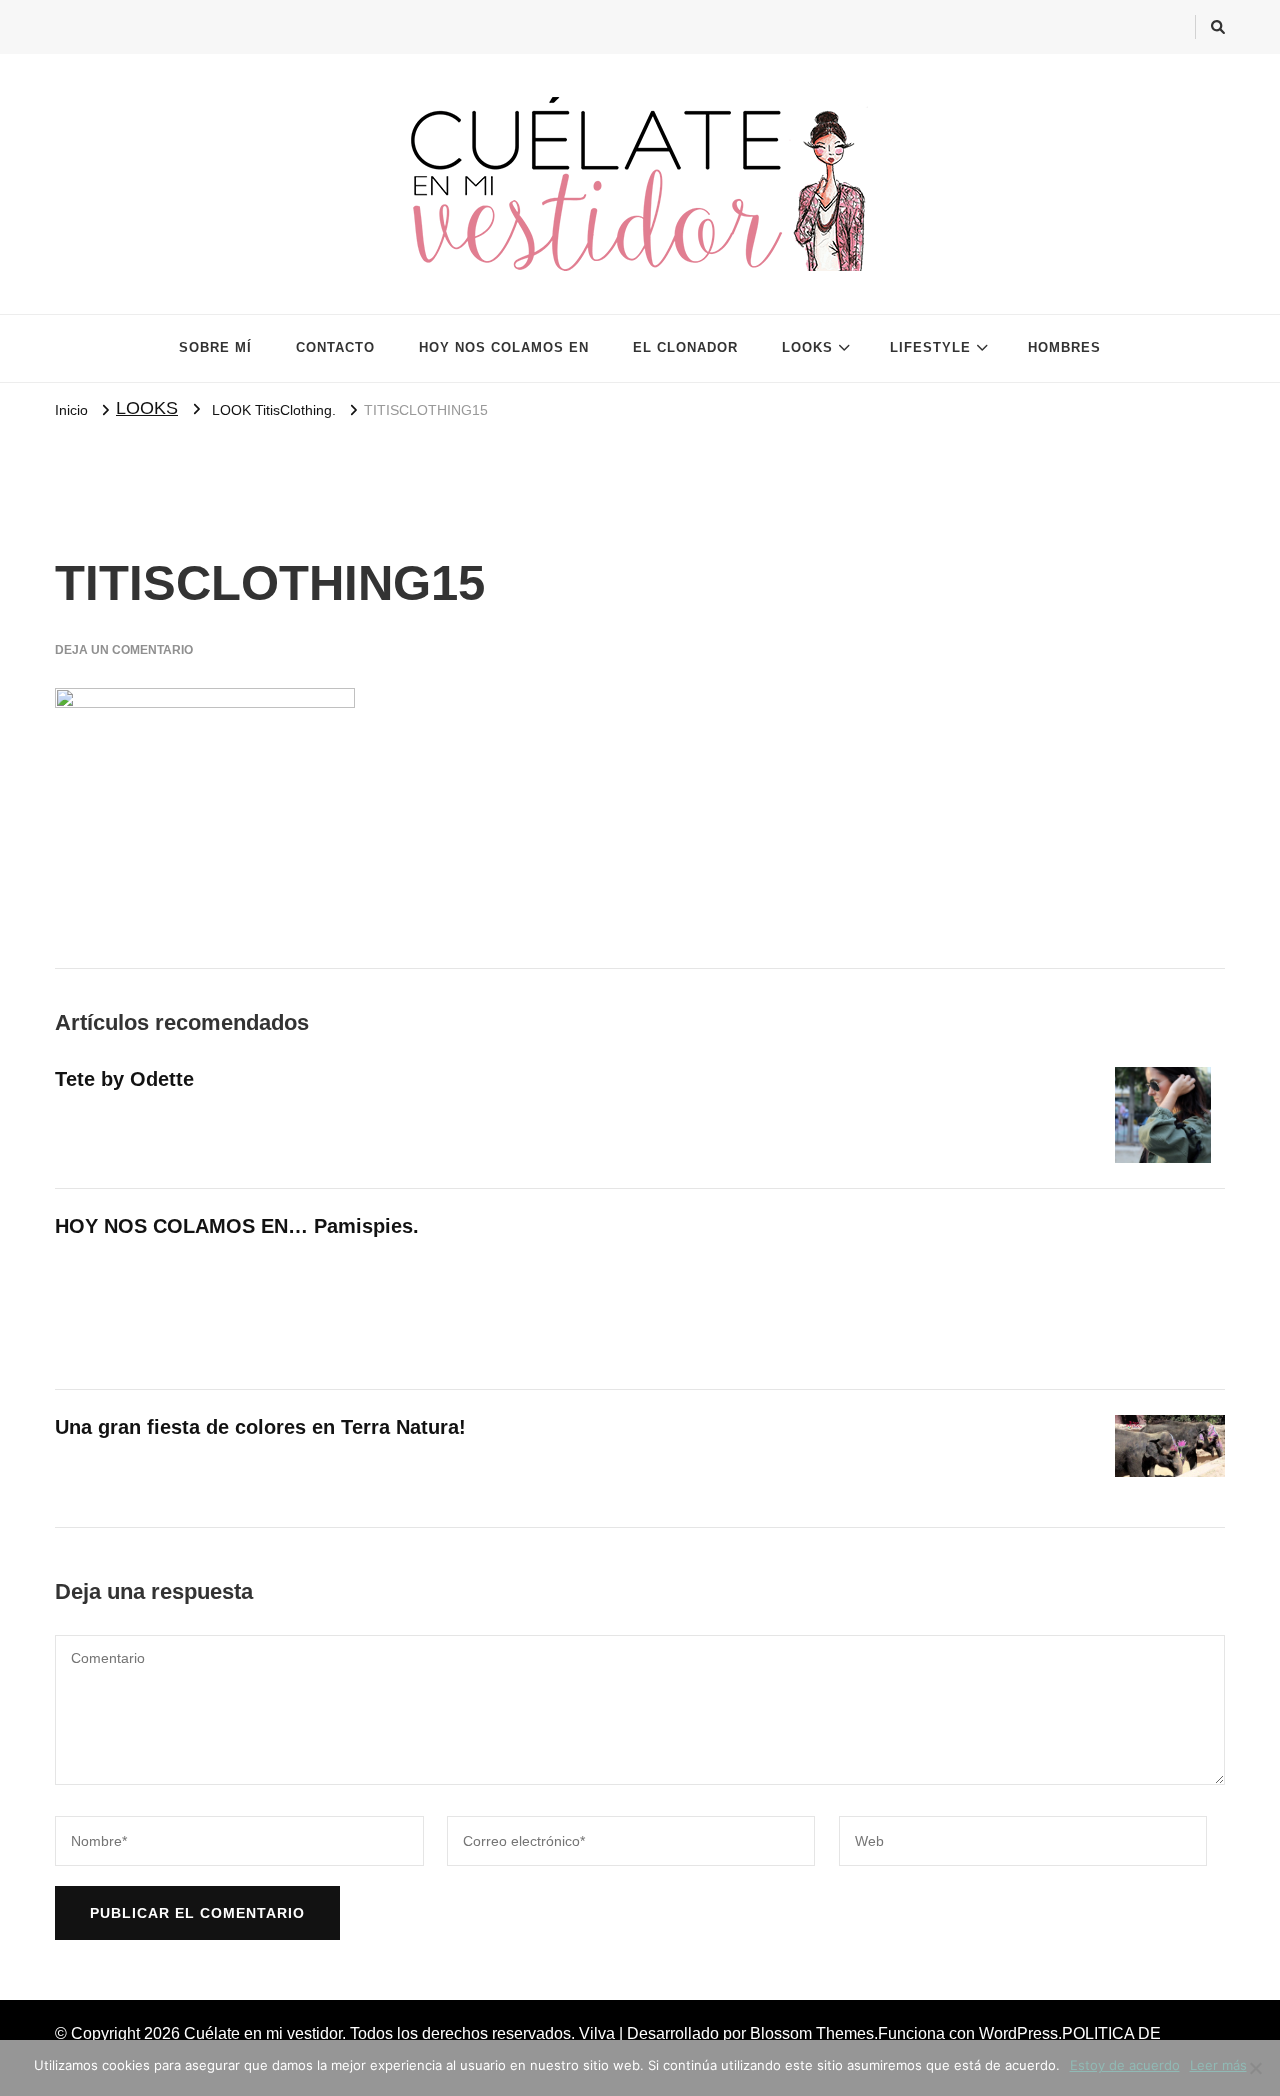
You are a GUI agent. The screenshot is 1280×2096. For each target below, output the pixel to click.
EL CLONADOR (685, 347)
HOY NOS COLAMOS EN (504, 347)
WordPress (1018, 2033)
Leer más (1218, 2065)
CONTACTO (335, 347)
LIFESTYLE (930, 347)
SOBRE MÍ (215, 347)
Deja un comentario (124, 650)
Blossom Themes (812, 2033)
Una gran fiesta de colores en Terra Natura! (260, 1427)
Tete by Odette (124, 1079)
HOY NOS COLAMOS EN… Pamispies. (237, 1226)
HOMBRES (1064, 347)
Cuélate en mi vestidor (263, 2033)
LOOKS (807, 347)
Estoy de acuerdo (1125, 2065)
